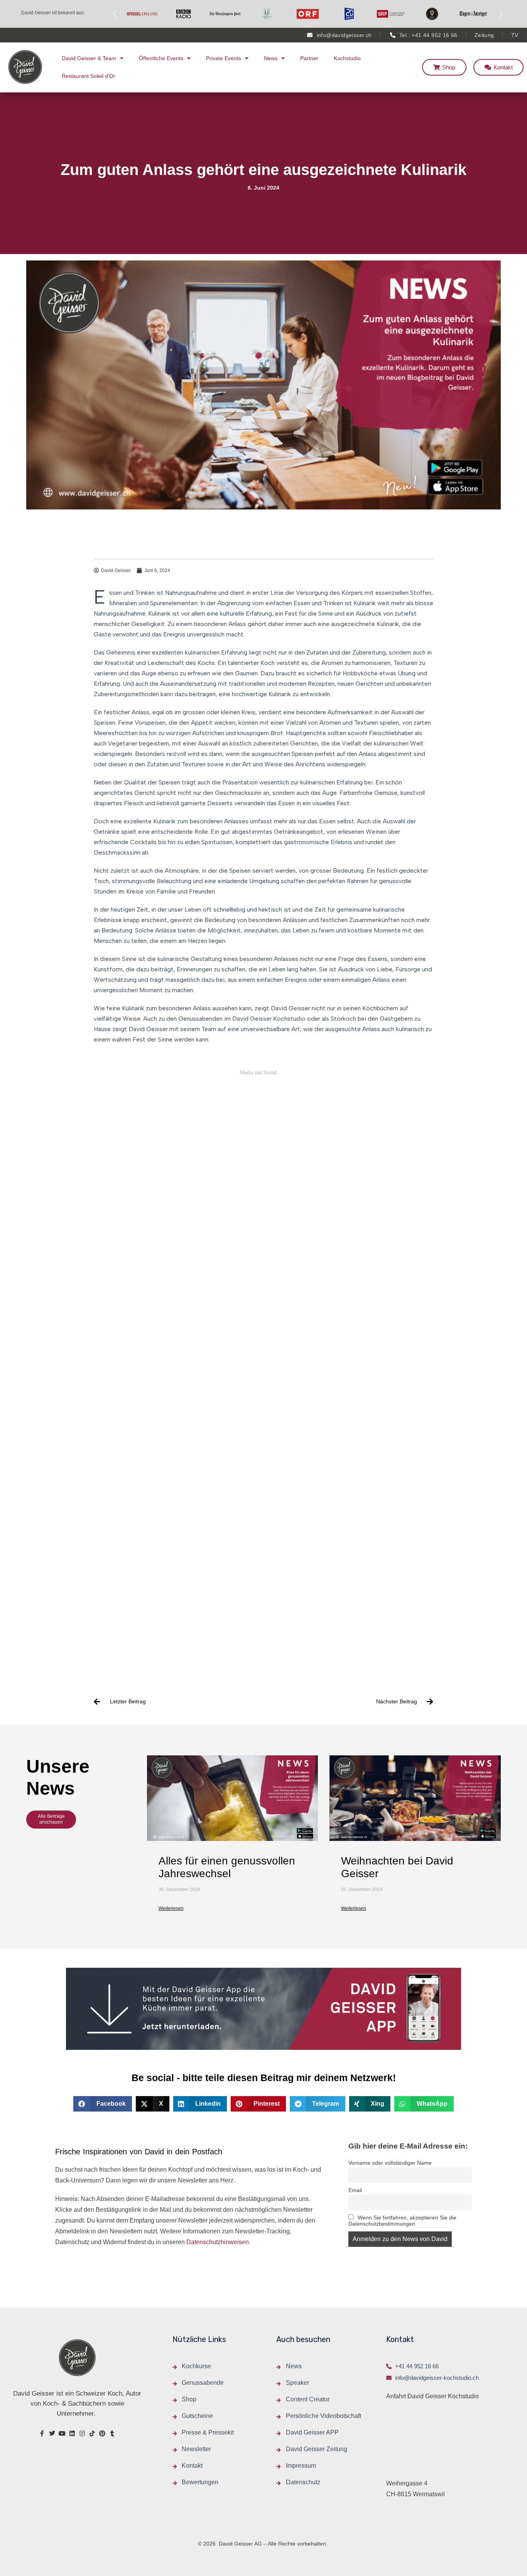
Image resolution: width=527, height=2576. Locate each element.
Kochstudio (347, 58)
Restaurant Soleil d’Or (89, 76)
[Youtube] (62, 2433)
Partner (309, 58)
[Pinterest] (102, 2433)
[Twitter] (52, 2433)
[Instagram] (82, 2433)
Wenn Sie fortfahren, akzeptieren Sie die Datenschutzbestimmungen (402, 2221)
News (271, 58)
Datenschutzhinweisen (218, 2242)
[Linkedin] (72, 2433)
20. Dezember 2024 (362, 1890)
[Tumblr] (112, 2433)
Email (355, 2190)
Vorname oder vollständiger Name (390, 2163)
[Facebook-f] (42, 2433)
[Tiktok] (92, 2433)
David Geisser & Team (89, 58)
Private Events (224, 58)
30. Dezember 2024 (179, 1890)
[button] (115, 14)
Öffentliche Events (161, 58)
